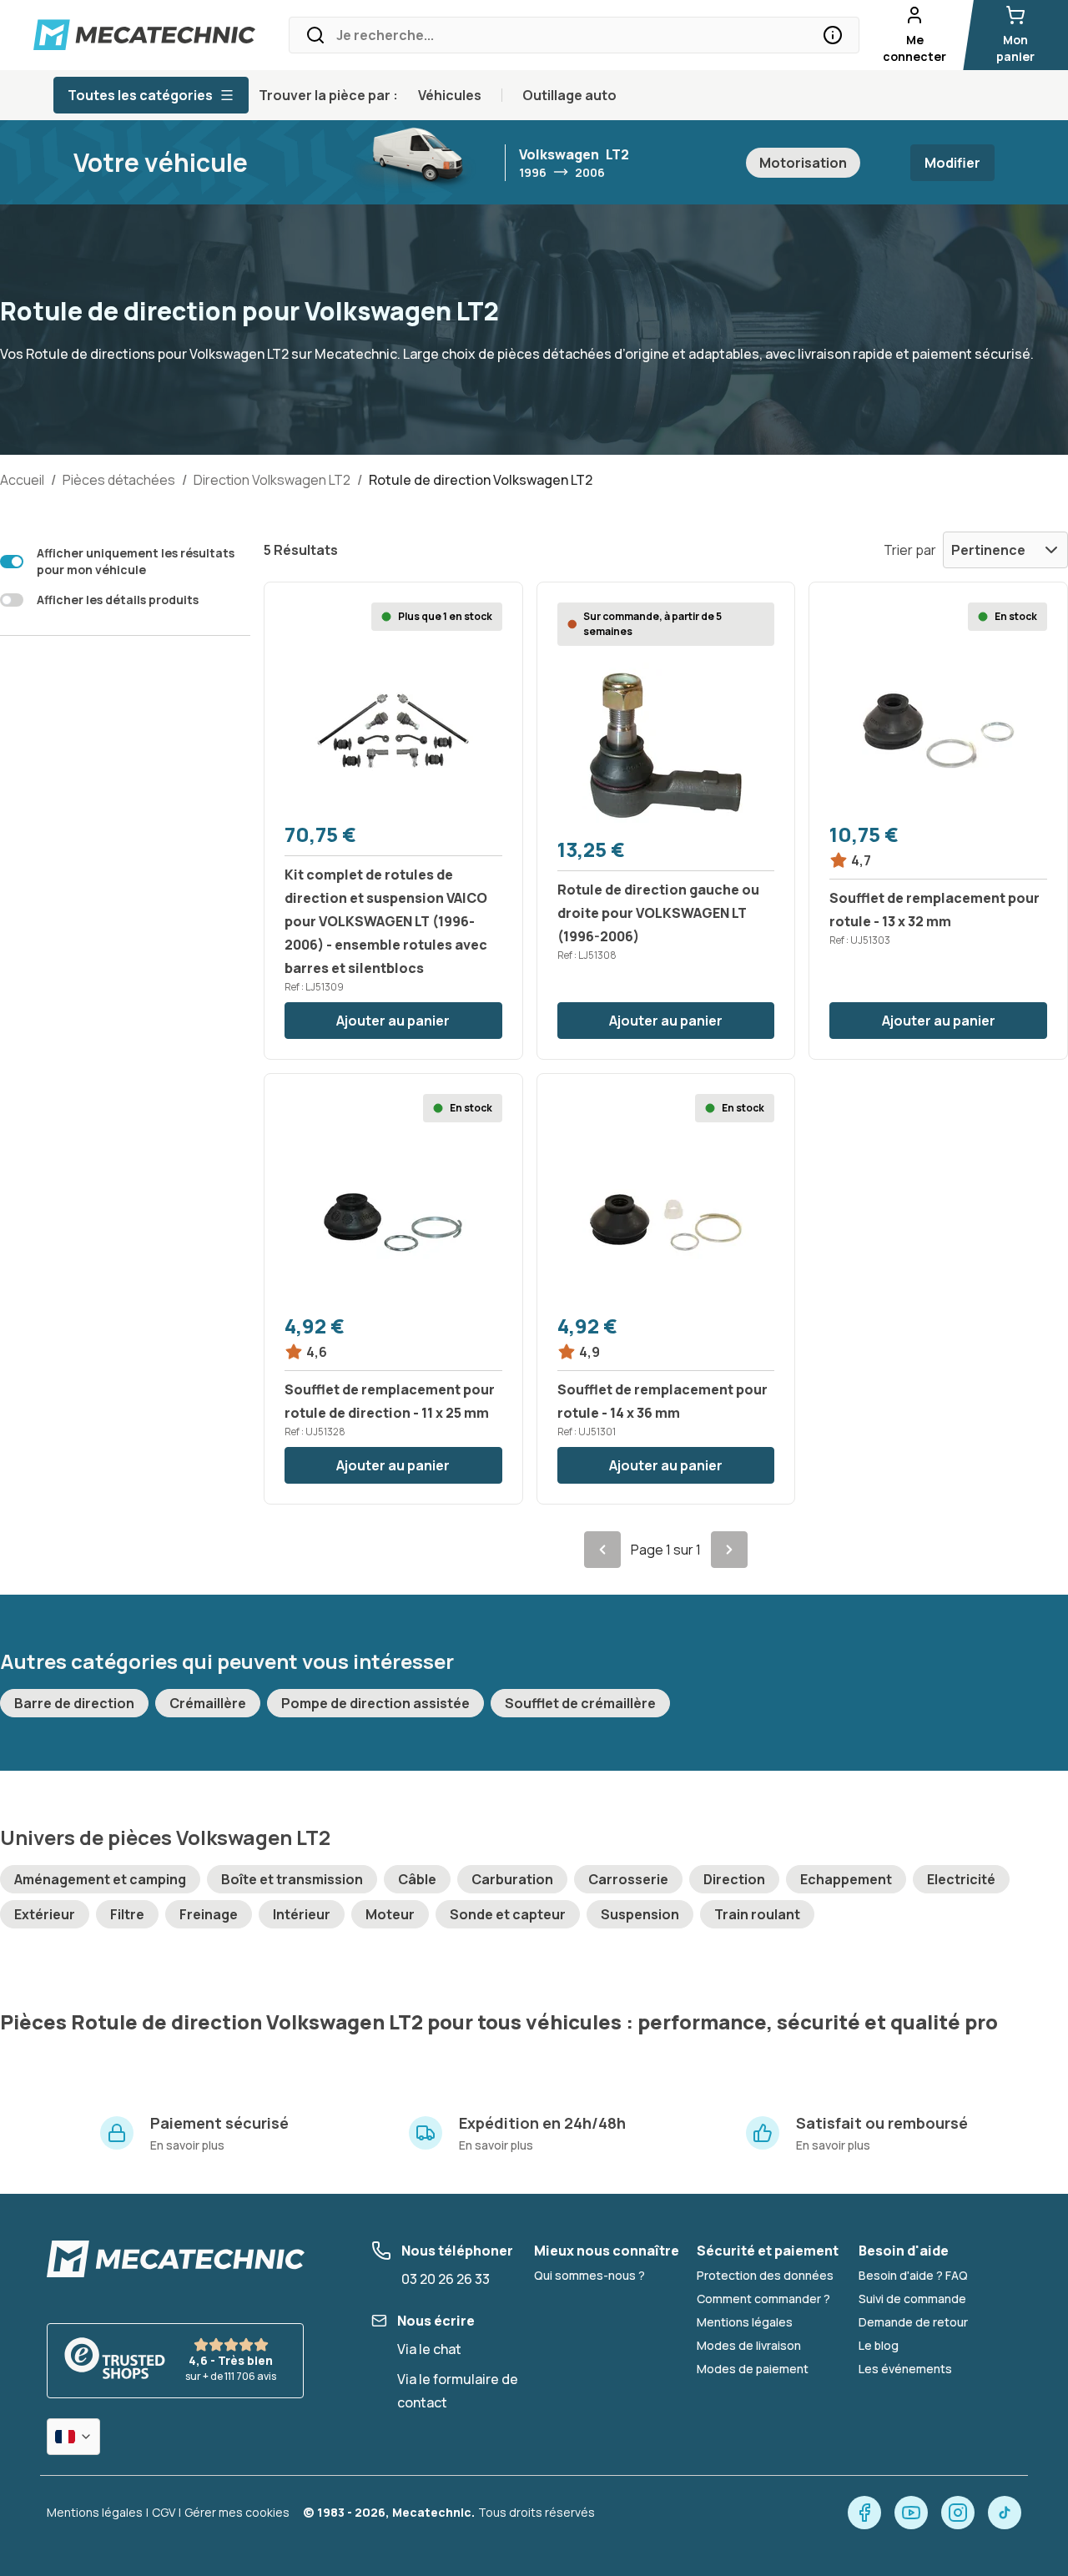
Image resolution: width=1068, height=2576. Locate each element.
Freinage (209, 1914)
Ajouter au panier (393, 1021)
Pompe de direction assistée (375, 1703)
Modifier (952, 163)
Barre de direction (74, 1703)
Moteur (390, 1914)
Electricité (961, 1879)
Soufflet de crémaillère (580, 1703)
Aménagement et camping (100, 1879)
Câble (417, 1879)
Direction (734, 1879)
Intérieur (302, 1914)
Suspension (640, 1914)
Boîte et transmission (292, 1879)
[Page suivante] (729, 1550)
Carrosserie (628, 1879)
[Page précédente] (602, 1550)
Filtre (127, 1914)
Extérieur (45, 1914)
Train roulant (757, 1914)
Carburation (512, 1879)
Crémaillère (208, 1703)
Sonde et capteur (508, 1914)
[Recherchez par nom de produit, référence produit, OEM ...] (833, 35)
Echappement (846, 1879)
